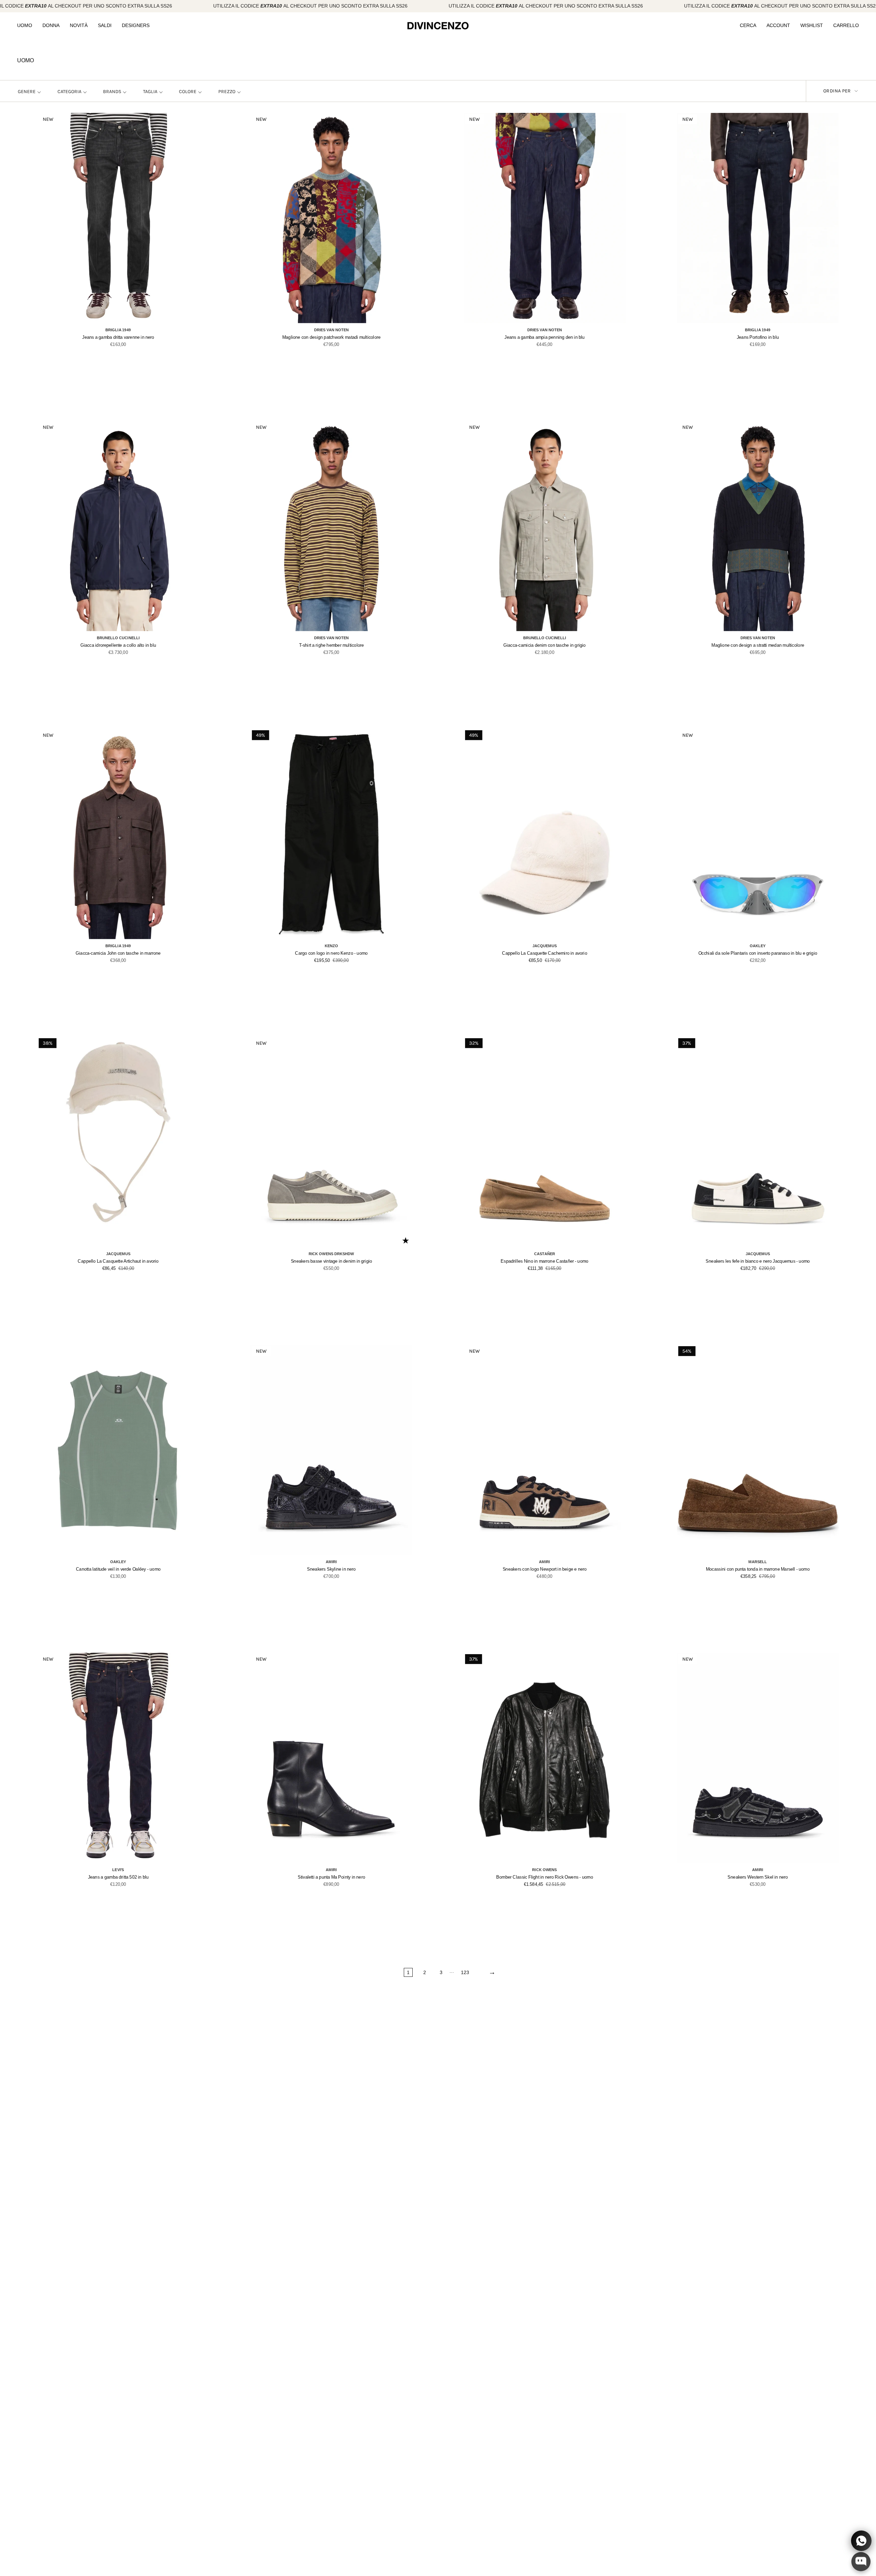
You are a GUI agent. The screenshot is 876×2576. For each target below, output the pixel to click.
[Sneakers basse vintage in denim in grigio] (331, 1142)
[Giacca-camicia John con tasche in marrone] (118, 834)
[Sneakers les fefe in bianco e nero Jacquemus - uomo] (758, 1142)
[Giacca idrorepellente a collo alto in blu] (118, 526)
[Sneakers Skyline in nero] (331, 1450)
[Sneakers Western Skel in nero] (758, 1758)
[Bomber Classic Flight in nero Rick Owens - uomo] (545, 1758)
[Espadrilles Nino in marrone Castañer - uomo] (545, 1142)
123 (465, 1972)
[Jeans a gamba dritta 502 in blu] (118, 1758)
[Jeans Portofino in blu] (758, 218)
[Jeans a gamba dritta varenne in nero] (118, 218)
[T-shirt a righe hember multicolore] (331, 526)
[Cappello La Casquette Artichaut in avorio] (118, 1142)
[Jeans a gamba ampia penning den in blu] (545, 218)
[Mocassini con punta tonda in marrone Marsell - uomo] (758, 1450)
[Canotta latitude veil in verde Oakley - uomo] (118, 1450)
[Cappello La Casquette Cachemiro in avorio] (545, 834)
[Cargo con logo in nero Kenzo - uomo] (331, 834)
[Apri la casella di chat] (861, 2562)
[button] (25, 26)
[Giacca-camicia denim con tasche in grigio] (545, 526)
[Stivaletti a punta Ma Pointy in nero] (331, 1758)
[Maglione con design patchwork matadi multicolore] (331, 218)
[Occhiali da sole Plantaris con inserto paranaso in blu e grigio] (758, 834)
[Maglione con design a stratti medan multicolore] (758, 526)
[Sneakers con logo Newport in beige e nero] (545, 1450)
